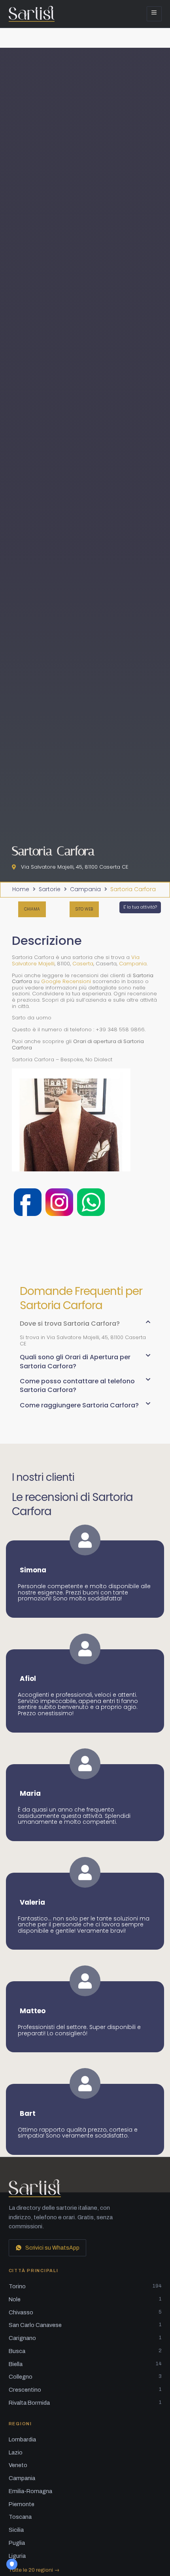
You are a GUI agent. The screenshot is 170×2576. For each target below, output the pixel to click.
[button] (85, 1327)
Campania (85, 890)
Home (21, 890)
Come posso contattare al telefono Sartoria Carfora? (77, 1385)
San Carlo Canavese (85, 2325)
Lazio (16, 2452)
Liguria (17, 2556)
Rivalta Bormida (85, 2403)
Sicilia (16, 2530)
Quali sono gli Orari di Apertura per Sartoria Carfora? (75, 1361)
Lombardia (22, 2439)
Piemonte (22, 2504)
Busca (85, 2351)
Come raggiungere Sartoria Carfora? (79, 1405)
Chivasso (85, 2312)
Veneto (18, 2465)
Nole (85, 2299)
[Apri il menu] (154, 14)
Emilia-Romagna (30, 2491)
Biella (85, 2364)
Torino (85, 2286)
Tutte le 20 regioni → (34, 2570)
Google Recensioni (66, 981)
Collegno (85, 2377)
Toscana (20, 2517)
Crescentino (85, 2390)
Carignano (85, 2338)
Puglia (17, 2543)
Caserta (83, 964)
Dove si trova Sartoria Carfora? (70, 1324)
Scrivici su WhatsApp (52, 2248)
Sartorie (50, 890)
